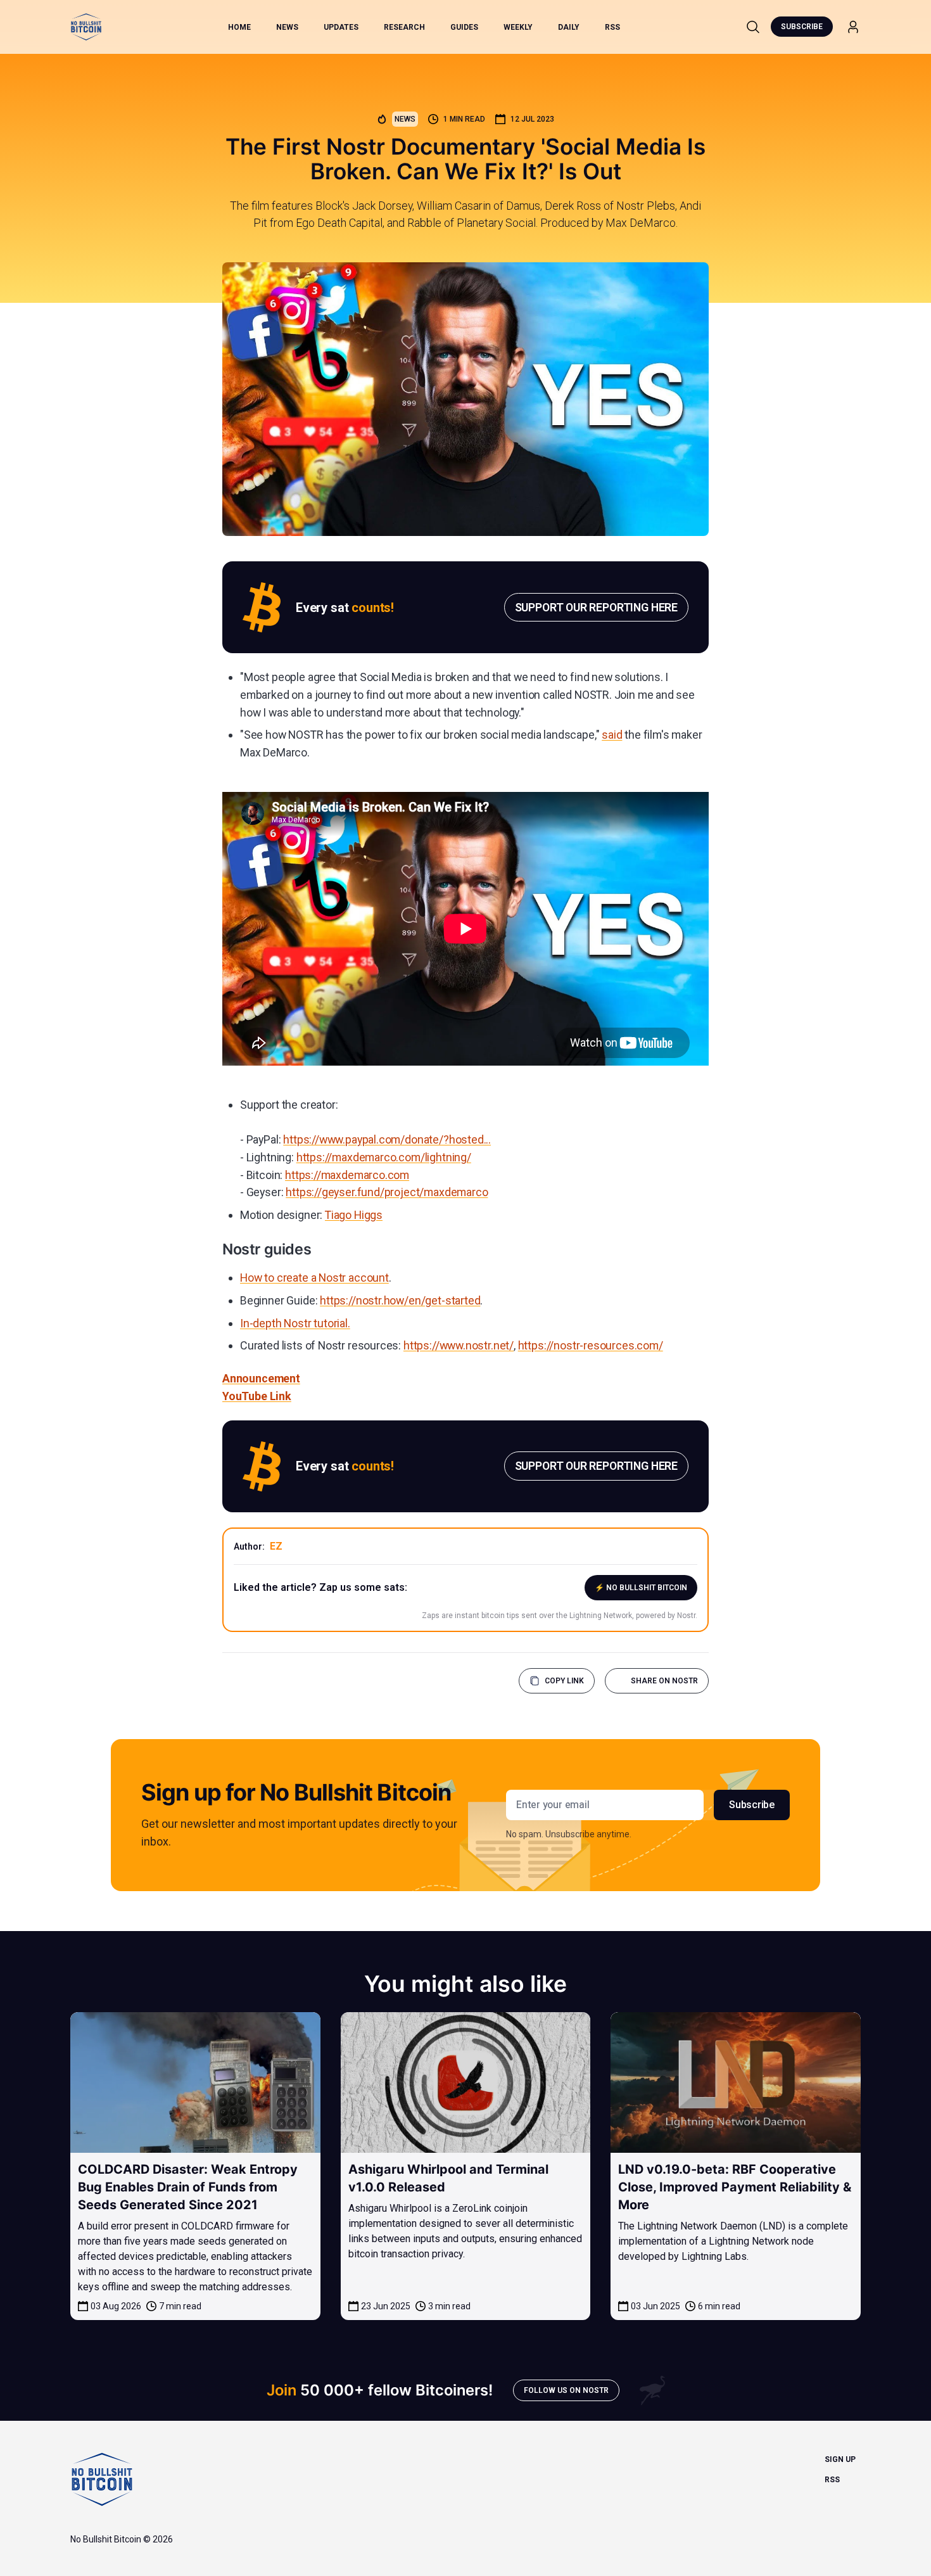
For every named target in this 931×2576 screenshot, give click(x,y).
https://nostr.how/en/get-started (400, 1300)
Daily (569, 27)
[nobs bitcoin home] (86, 27)
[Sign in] (853, 27)
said (612, 735)
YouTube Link (257, 1396)
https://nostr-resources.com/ (591, 1345)
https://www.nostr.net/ (459, 1345)
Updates (341, 27)
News (287, 27)
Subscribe (802, 27)
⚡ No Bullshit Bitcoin (641, 1588)
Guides (464, 27)
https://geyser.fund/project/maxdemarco (387, 1192)
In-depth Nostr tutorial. (295, 1323)
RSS (612, 27)
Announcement (261, 1378)
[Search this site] (753, 27)
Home (239, 27)
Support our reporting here (596, 607)
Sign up (840, 2459)
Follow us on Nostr (566, 2390)
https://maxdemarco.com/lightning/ (384, 1157)
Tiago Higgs (354, 1215)
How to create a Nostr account (314, 1278)
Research (404, 27)
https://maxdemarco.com (347, 1175)
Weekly (518, 27)
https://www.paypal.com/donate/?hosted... (387, 1139)
